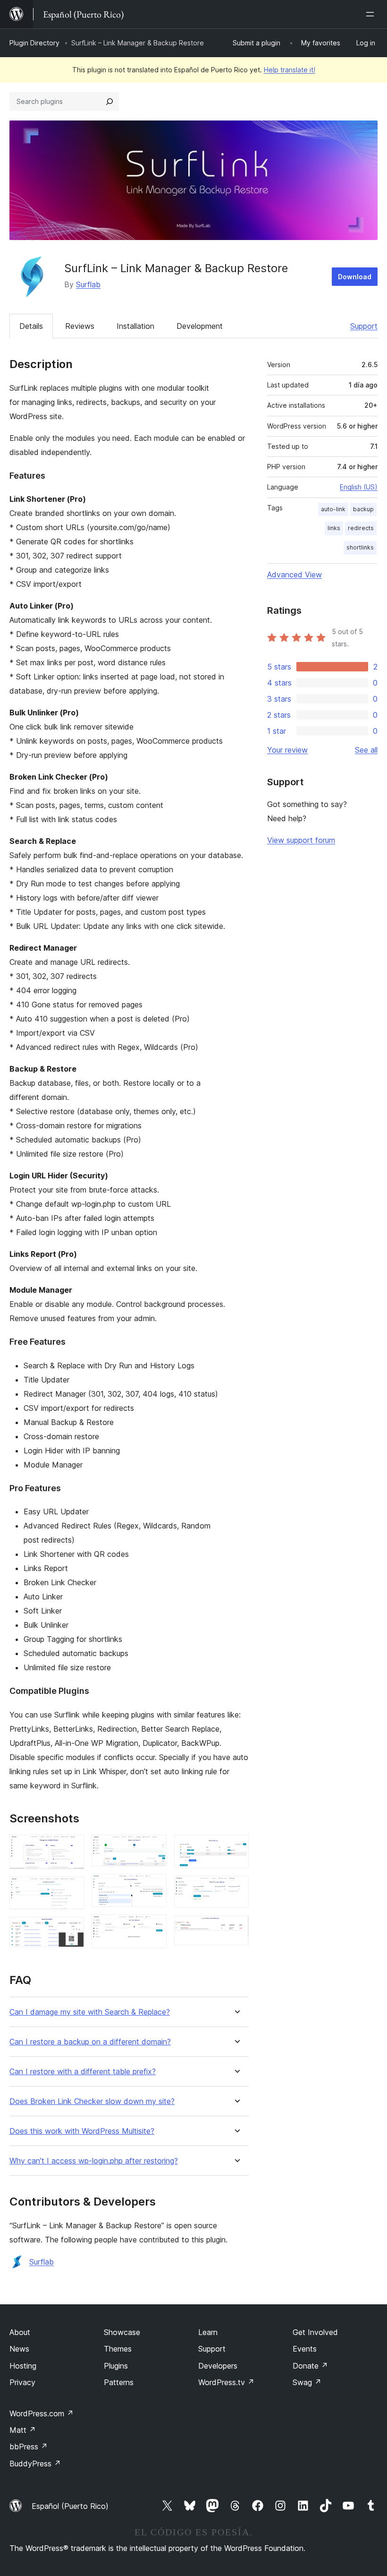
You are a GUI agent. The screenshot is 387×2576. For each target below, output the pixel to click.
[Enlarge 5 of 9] (154, 1887)
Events (305, 2349)
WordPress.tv (226, 2382)
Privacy (22, 2382)
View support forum (301, 840)
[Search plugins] (109, 102)
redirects (361, 528)
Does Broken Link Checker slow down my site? (92, 2101)
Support (364, 326)
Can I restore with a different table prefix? (83, 2072)
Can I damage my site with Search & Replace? (90, 2012)
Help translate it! (290, 70)
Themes (118, 2349)
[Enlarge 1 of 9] (71, 1847)
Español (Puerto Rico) (70, 2506)
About (20, 2332)
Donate (310, 2366)
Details (31, 326)
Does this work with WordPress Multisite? (82, 2131)
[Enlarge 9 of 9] (236, 1928)
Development (200, 326)
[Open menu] (372, 14)
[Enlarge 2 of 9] (71, 1889)
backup (363, 509)
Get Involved (315, 2332)
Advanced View (294, 575)
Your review (287, 750)
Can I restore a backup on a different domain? (90, 2042)
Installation (135, 326)
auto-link (333, 509)
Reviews (80, 326)
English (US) (359, 487)
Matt (23, 2430)
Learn (208, 2332)
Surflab (88, 284)
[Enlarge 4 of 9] (154, 1847)
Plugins (116, 2366)
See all (366, 750)
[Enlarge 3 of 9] (71, 1930)
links (334, 528)
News (19, 2349)
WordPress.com (42, 2413)
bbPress (29, 2447)
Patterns (119, 2382)
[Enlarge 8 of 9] (236, 1889)
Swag (307, 2382)
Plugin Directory (34, 43)
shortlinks (360, 547)
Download (355, 277)
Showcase (122, 2332)
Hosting (23, 2366)
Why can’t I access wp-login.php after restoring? (94, 2161)
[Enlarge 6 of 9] (154, 1927)
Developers (218, 2366)
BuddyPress (35, 2464)
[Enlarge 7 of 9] (236, 1847)
